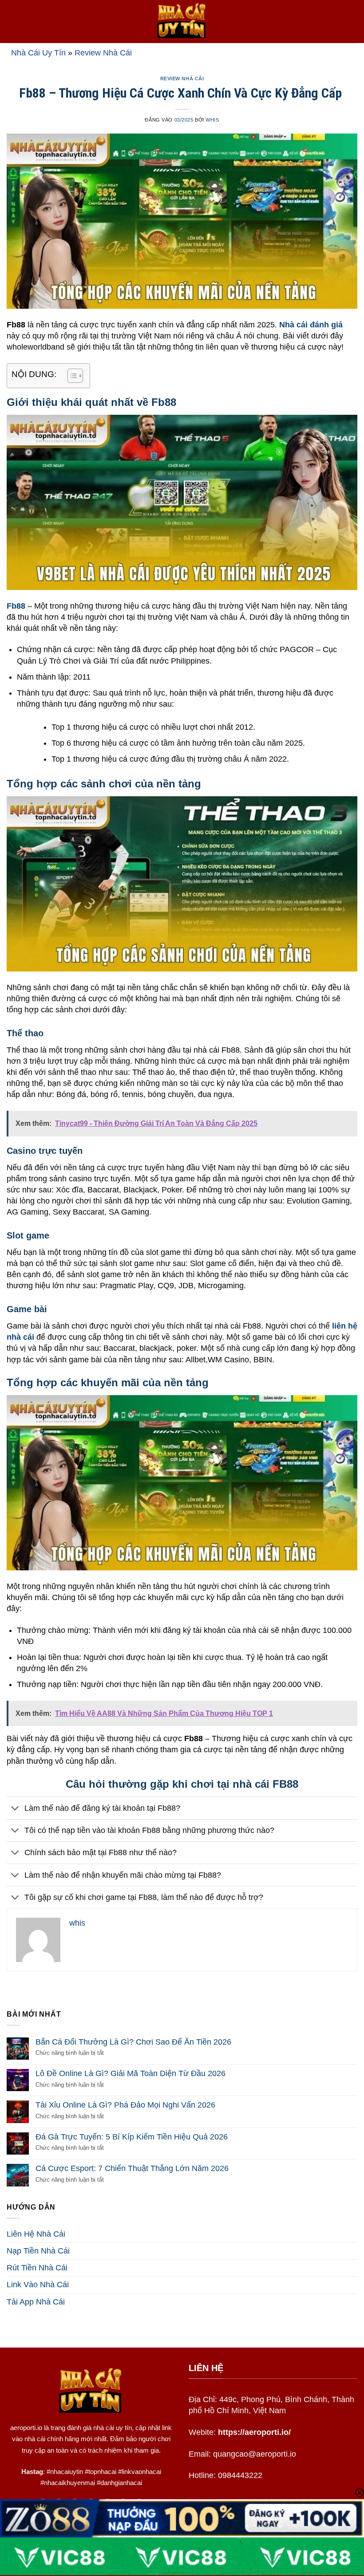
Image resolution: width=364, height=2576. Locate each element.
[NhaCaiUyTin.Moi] (182, 22)
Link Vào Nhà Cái (38, 2285)
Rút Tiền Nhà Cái (37, 2268)
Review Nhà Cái (103, 53)
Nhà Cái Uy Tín (38, 53)
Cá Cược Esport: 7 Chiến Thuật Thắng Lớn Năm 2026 (132, 2168)
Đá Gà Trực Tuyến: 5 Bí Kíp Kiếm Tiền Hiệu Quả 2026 (132, 2137)
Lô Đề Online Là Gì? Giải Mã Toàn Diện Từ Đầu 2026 (131, 2073)
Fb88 (16, 606)
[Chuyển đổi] (15, 1809)
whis (212, 120)
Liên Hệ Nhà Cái (36, 2234)
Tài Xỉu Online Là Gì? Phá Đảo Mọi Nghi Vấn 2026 (125, 2105)
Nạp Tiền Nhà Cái (38, 2251)
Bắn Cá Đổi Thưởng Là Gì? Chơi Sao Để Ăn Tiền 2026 (133, 2042)
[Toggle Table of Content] (71, 376)
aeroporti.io (26, 2428)
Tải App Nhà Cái (36, 2302)
